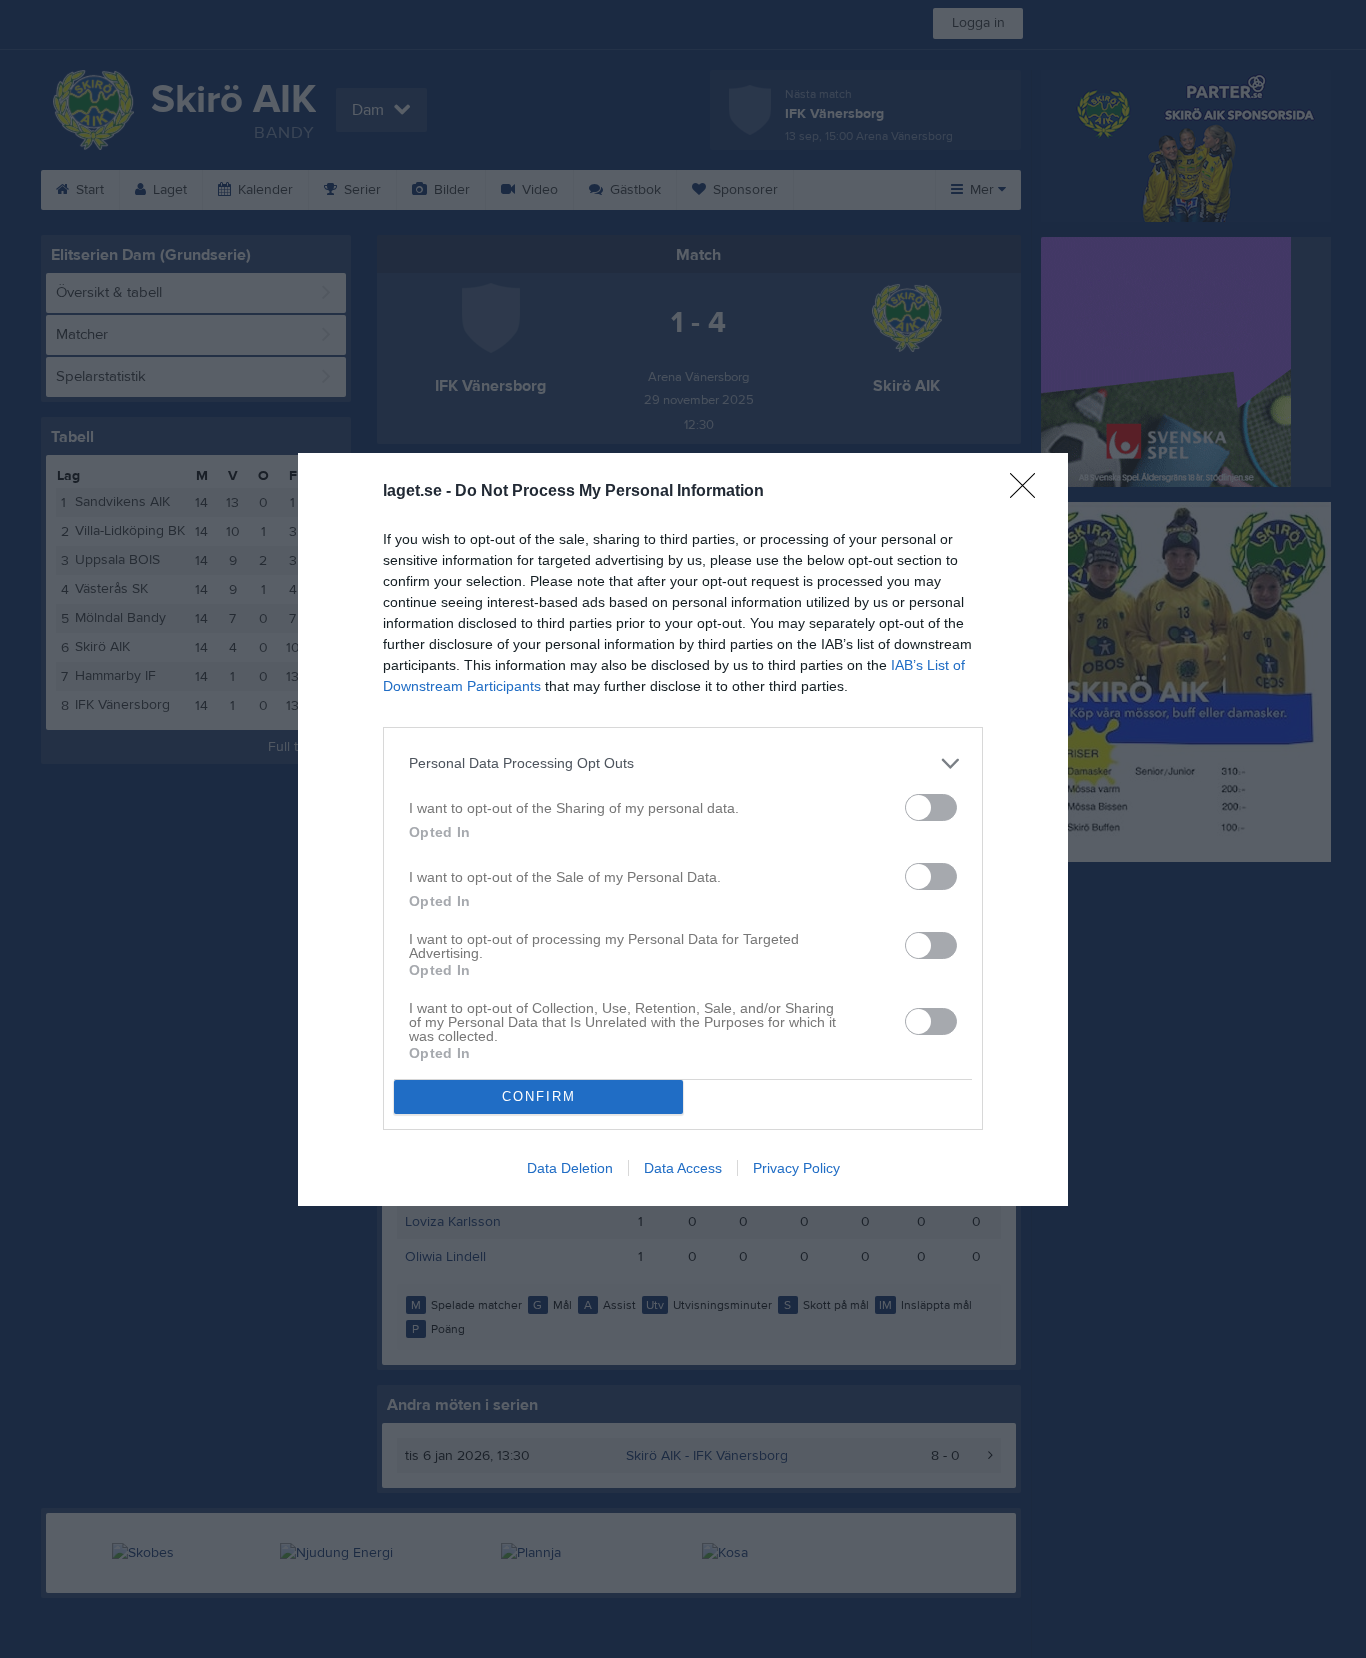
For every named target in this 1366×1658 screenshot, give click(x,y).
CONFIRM (539, 1096)
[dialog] (683, 829)
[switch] (931, 807)
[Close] (1029, 492)
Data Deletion (570, 1168)
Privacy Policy (796, 1168)
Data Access (683, 1168)
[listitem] (683, 763)
